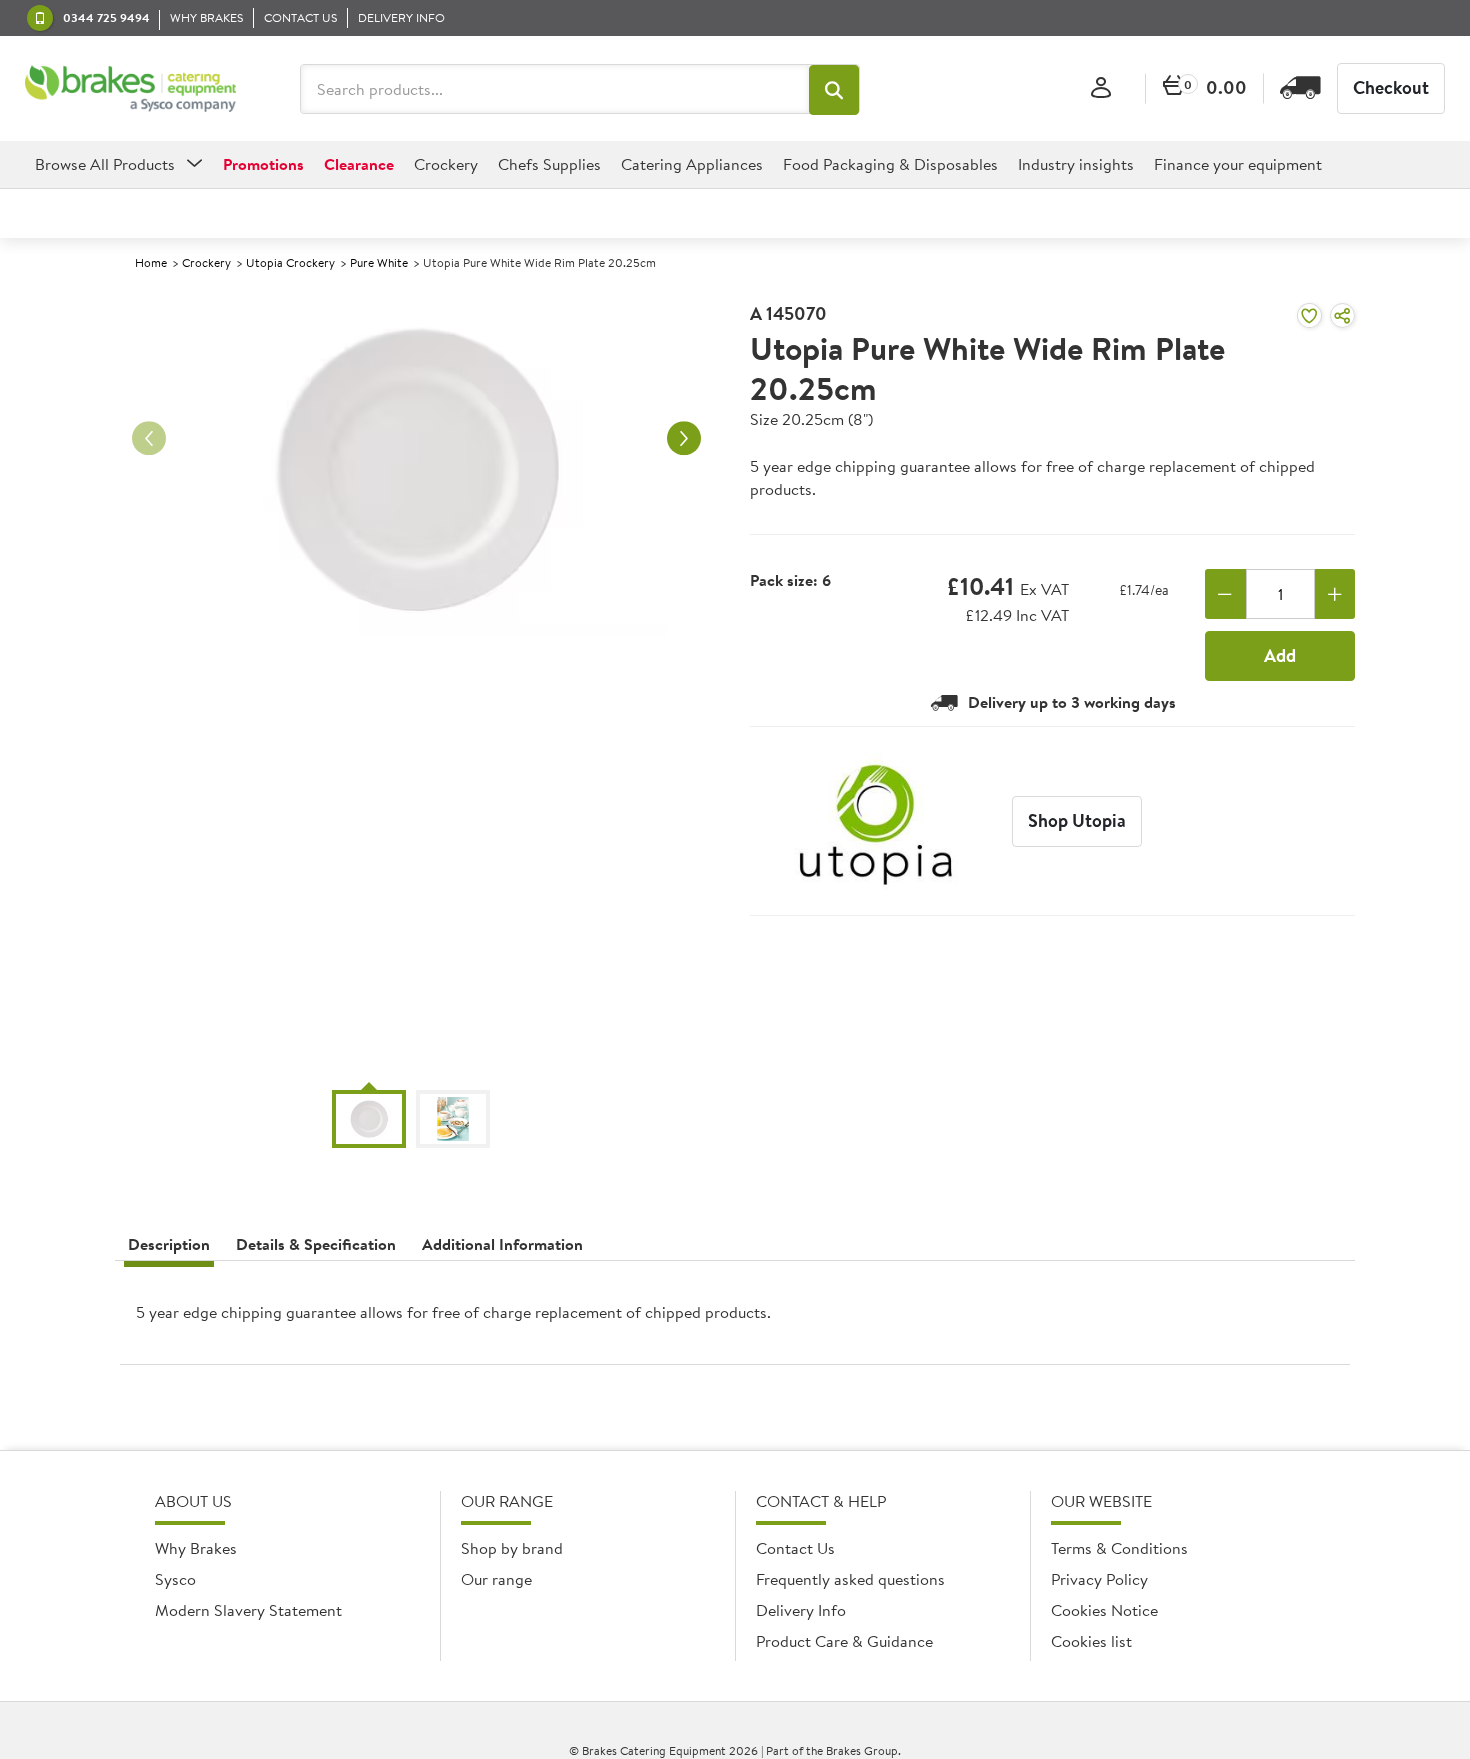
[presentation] (735, 1320)
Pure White (379, 262)
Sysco (175, 1579)
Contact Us (795, 1548)
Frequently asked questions (850, 1579)
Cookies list (1091, 1641)
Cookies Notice (1104, 1610)
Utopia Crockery (290, 262)
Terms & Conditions (1119, 1548)
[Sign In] (1101, 88)
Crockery (206, 262)
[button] (834, 90)
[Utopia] (876, 821)
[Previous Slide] (149, 438)
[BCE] (130, 89)
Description (169, 1244)
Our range (496, 1579)
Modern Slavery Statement (248, 1610)
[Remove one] (1225, 594)
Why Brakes (196, 1548)
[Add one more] (1335, 594)
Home (151, 262)
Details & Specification (316, 1244)
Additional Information (502, 1244)
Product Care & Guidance (844, 1641)
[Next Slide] (684, 438)
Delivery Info (801, 1610)
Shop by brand (512, 1548)
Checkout (1391, 87)
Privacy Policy (1099, 1579)
